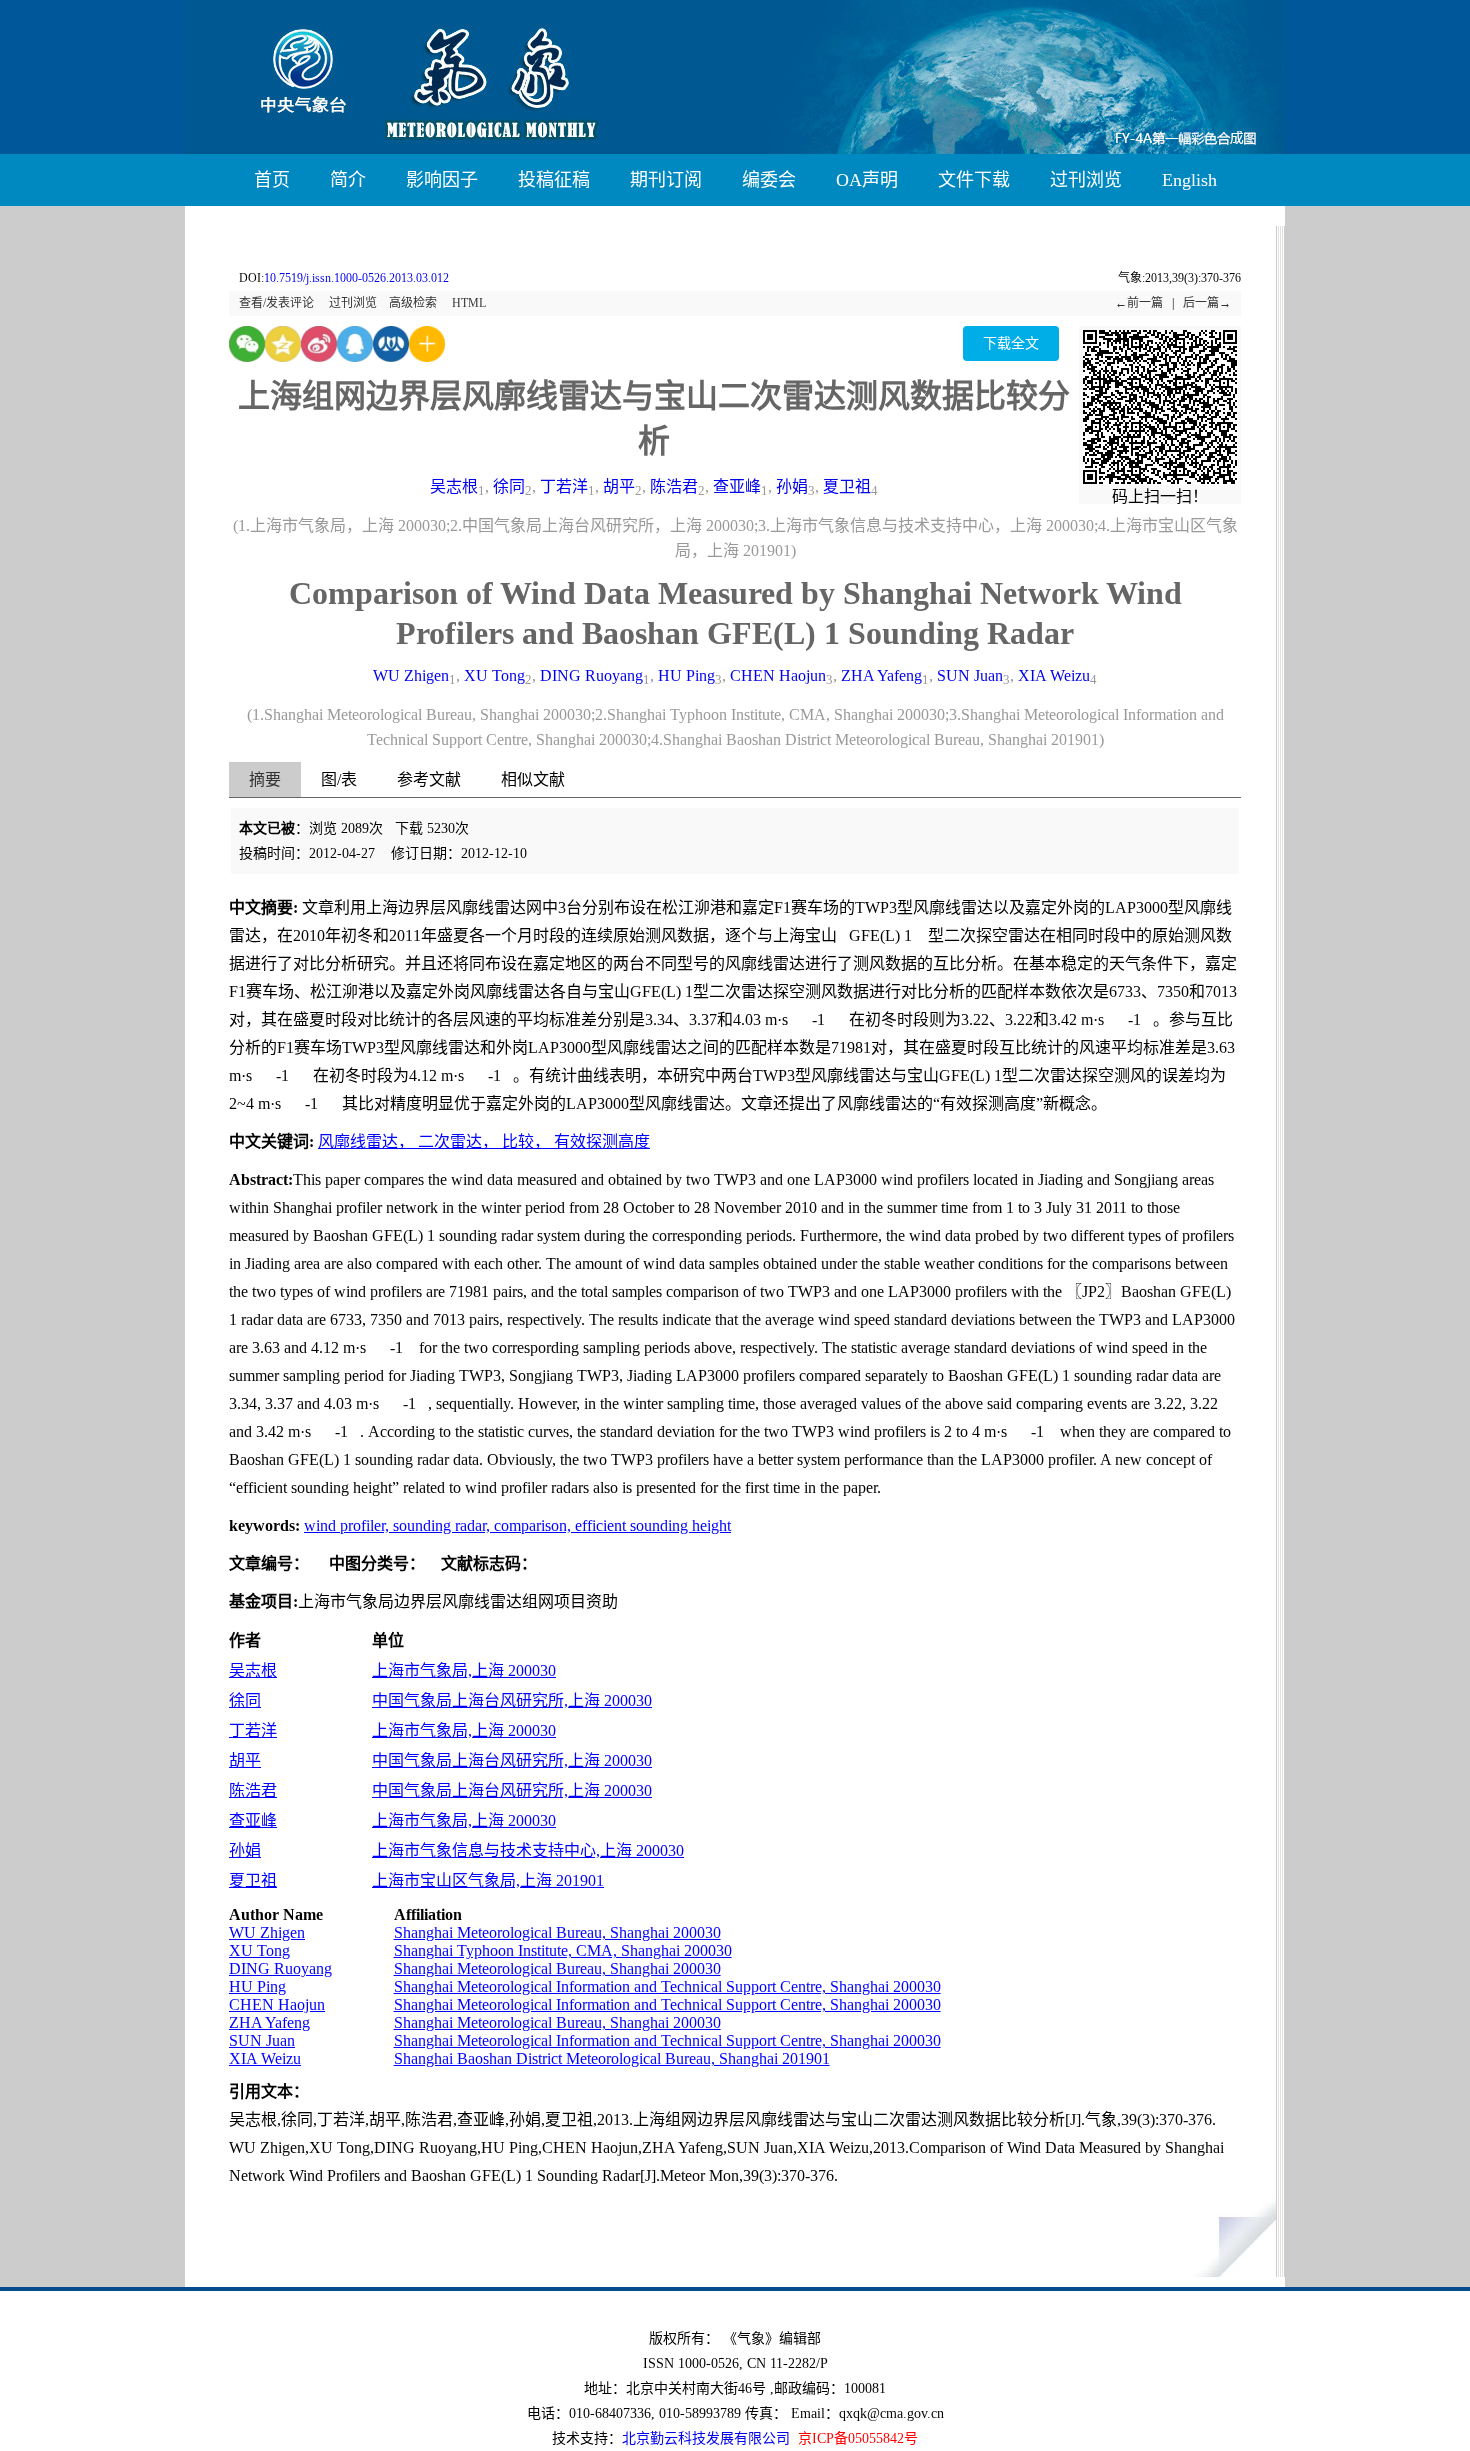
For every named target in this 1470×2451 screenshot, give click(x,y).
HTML (469, 303)
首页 (272, 180)
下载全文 (1011, 343)
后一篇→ (1207, 303)
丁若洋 (564, 486)
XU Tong (494, 675)
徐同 (509, 486)
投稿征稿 (554, 180)
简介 (348, 180)
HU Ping (686, 675)
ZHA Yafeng (881, 675)
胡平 (619, 486)
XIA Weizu (1054, 675)
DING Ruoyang (591, 675)
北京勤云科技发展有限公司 (706, 2438)
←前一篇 (1139, 303)
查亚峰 (737, 486)
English (1189, 180)
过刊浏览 (1086, 180)
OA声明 (867, 180)
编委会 (769, 180)
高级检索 (413, 303)
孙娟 (792, 486)
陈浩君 (674, 486)
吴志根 (454, 486)
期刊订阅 (666, 180)
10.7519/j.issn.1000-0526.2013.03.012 (356, 278)
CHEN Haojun (778, 675)
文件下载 (974, 180)
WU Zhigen (411, 675)
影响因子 (442, 180)
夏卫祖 (847, 486)
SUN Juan (970, 675)
